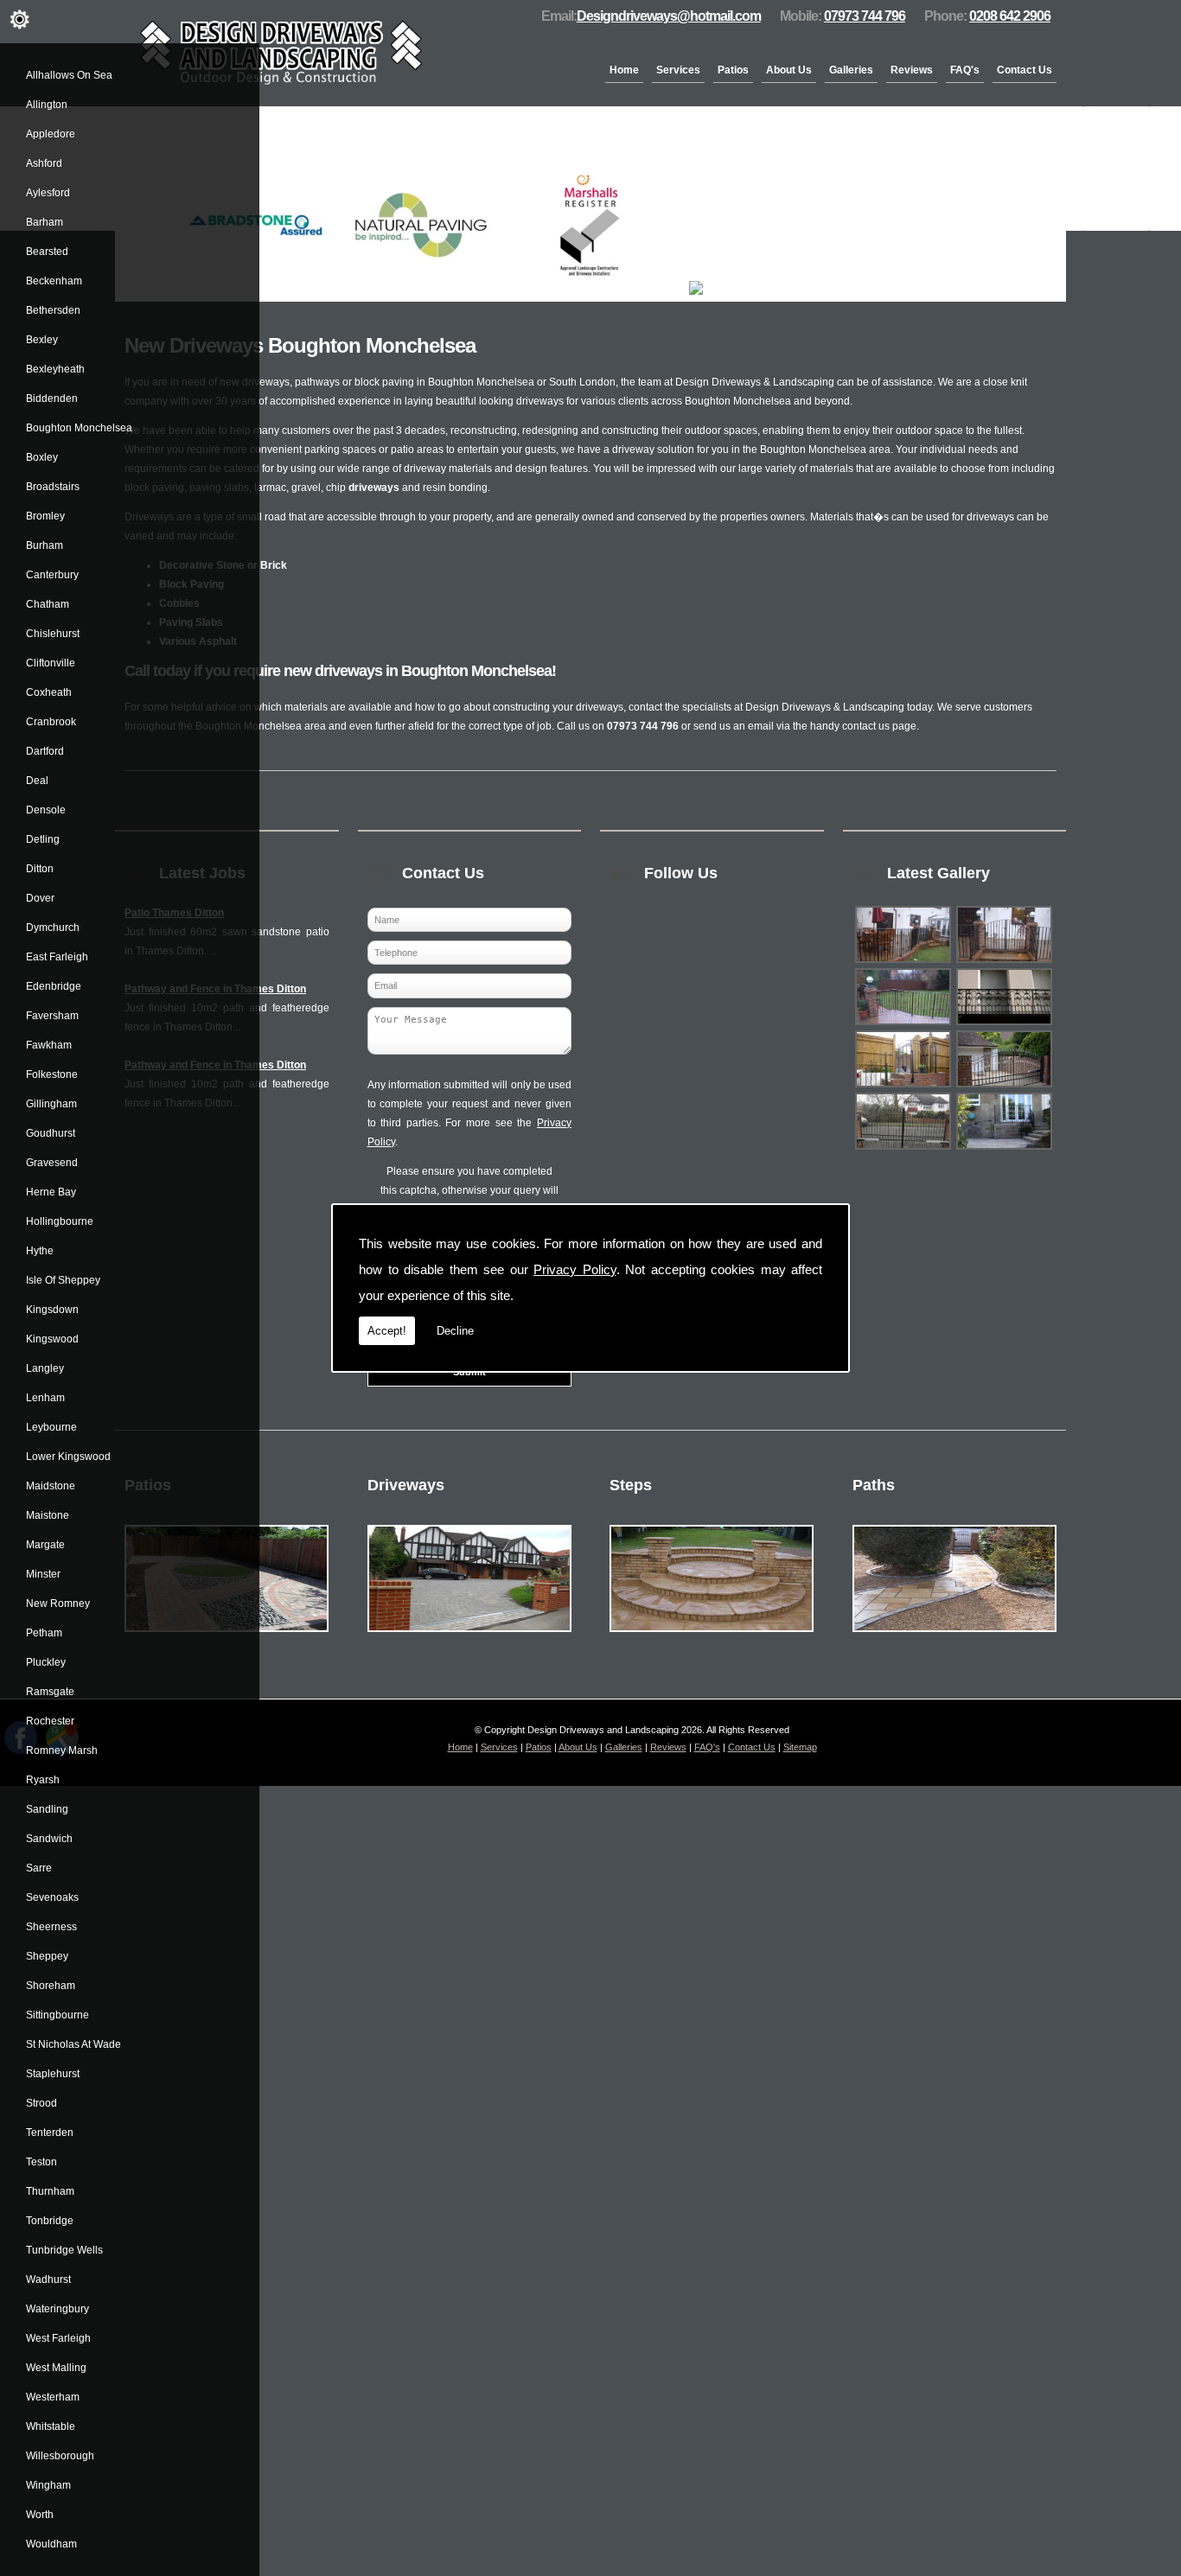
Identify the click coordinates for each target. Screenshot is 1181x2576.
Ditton (40, 869)
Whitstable (51, 2426)
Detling (43, 839)
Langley (45, 1368)
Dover (40, 898)
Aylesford (48, 193)
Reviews (912, 70)
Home (624, 70)
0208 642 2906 (1010, 16)
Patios (733, 70)
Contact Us (1025, 70)
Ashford (44, 163)
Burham (45, 545)
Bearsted (47, 252)
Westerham (53, 2397)
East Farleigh (57, 957)
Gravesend (52, 1163)
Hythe (40, 1251)
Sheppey (47, 1956)
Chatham (48, 604)
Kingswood (52, 1339)
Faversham (52, 1016)
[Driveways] (469, 1637)
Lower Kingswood (68, 1457)
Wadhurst (48, 2280)
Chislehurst (53, 634)
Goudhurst (51, 1133)
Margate (45, 1545)
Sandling (47, 1809)
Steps (631, 1485)
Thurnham (50, 2191)
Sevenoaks (52, 1897)
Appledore (51, 134)
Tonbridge (50, 2221)
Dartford (45, 751)
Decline (455, 1331)
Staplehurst (53, 2074)
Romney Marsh (62, 1750)
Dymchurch (53, 928)
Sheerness (51, 1927)
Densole (46, 810)
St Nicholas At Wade (73, 2044)
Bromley (45, 516)
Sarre (39, 1868)
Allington (47, 105)
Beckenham (54, 281)
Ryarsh (43, 1780)
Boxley (42, 457)
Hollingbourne (60, 1221)
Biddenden (52, 399)
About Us (789, 70)
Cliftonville (51, 663)
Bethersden (53, 310)
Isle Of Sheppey (63, 1280)
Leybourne (51, 1427)
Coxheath (49, 692)
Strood (41, 2103)
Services (678, 70)
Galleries (851, 70)
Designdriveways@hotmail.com (669, 16)
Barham (45, 222)
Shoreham (51, 1986)
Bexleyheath (55, 369)
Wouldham (51, 2544)
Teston (41, 2162)
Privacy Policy (575, 1269)
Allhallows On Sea (69, 75)
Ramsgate (50, 1692)
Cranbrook (51, 722)
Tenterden (50, 2133)
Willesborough (60, 2456)
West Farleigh (58, 2338)
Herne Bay (51, 1192)
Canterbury (52, 575)
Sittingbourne (57, 2015)
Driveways (406, 1485)
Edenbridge (54, 986)
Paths (874, 1485)
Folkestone (52, 1074)
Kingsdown (52, 1310)
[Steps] (712, 1637)
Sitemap (800, 1747)
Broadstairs (53, 487)
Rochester (50, 1721)
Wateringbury (57, 2309)
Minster (43, 1574)
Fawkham (49, 1045)
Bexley (42, 340)
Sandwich (49, 1839)
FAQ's (965, 70)
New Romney (58, 1604)
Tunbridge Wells (64, 2250)
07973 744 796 (865, 16)
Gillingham (51, 1104)
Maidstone (51, 1486)
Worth (40, 2515)
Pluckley (46, 1662)
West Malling (56, 2368)
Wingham (48, 2485)
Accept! (387, 1331)
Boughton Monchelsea (79, 428)
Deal (37, 781)
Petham (44, 1633)
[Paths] (954, 1637)
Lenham (45, 1398)
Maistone (48, 1515)
